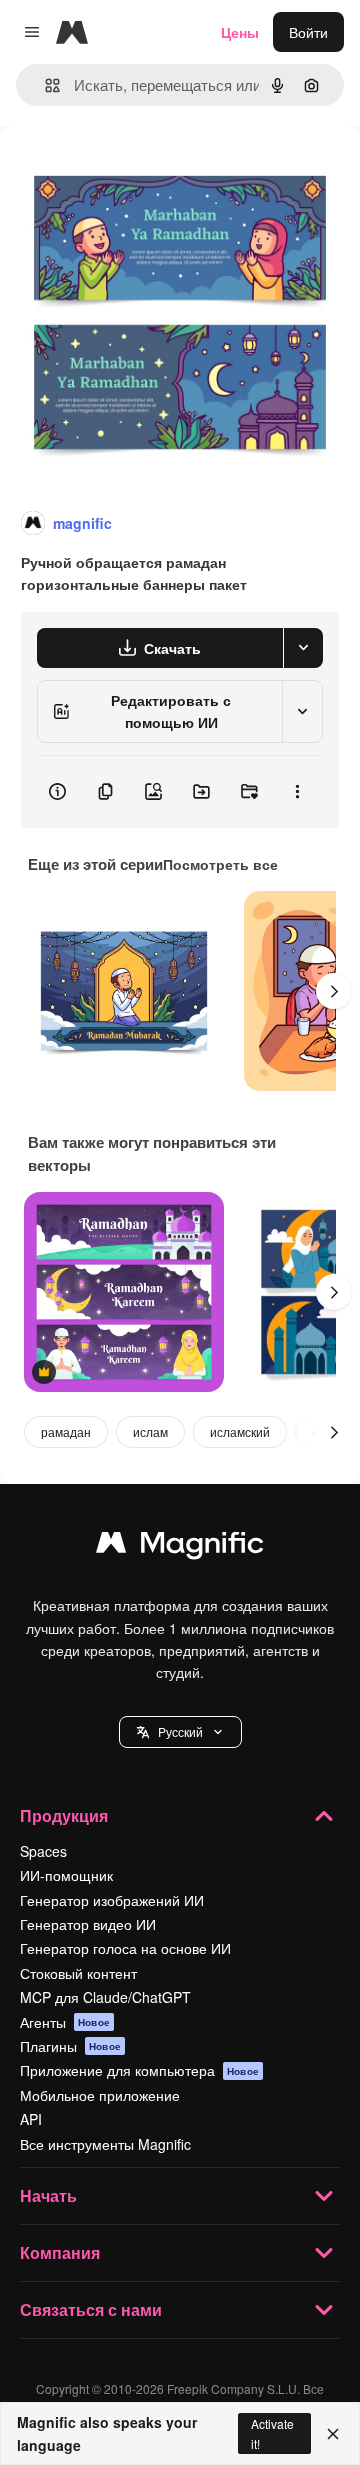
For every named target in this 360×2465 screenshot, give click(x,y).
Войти (308, 32)
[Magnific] (180, 1547)
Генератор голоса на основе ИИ (125, 1948)
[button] (180, 1732)
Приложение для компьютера (139, 2070)
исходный (134, 171)
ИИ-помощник (66, 1875)
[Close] (333, 2434)
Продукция (64, 1815)
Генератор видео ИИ (88, 1924)
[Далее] (334, 991)
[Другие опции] (297, 792)
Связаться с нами (91, 2309)
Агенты (65, 2022)
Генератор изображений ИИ (112, 1900)
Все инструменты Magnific (105, 2144)
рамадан (66, 1431)
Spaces (43, 1851)
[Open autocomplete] (44, 85)
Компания (60, 2252)
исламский (240, 1431)
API (31, 2119)
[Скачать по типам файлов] (303, 648)
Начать (48, 2195)
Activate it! (272, 2433)
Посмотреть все (220, 864)
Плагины (70, 2046)
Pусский (180, 1731)
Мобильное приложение (100, 2095)
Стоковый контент (78, 1973)
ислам (150, 1431)
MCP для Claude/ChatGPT (105, 1997)
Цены (240, 32)
